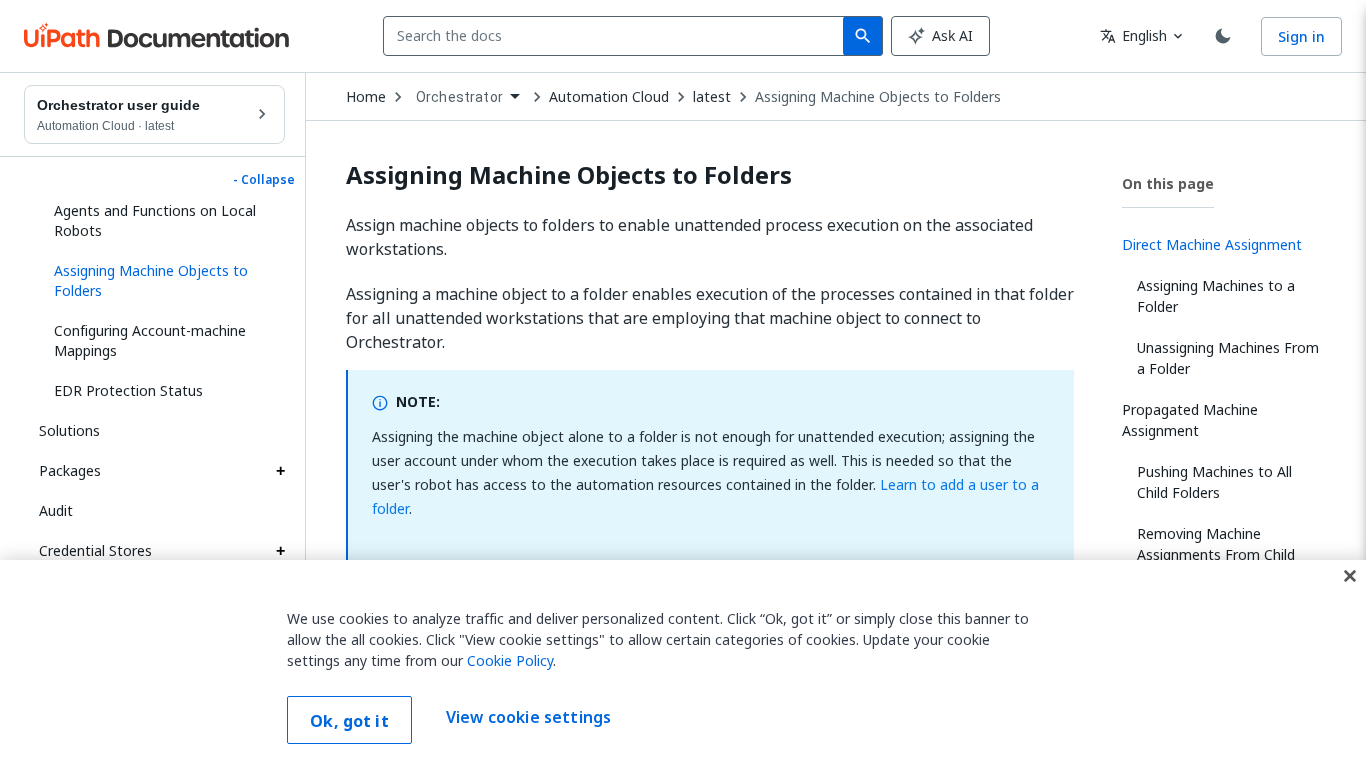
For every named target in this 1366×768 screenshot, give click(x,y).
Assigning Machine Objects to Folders (878, 97)
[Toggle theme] (1223, 36)
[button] (162, 281)
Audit (56, 510)
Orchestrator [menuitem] (459, 97)
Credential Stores (95, 550)
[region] (683, 664)
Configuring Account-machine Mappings (150, 340)
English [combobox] (1133, 35)
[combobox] (617, 36)
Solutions (69, 430)
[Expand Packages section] (280, 471)
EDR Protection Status (128, 390)
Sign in (1301, 36)
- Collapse (264, 180)
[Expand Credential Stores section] (280, 551)
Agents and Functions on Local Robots (155, 220)
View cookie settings (528, 718)
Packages (70, 470)
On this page (1168, 183)
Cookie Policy (510, 660)
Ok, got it (349, 721)
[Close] (1350, 576)
